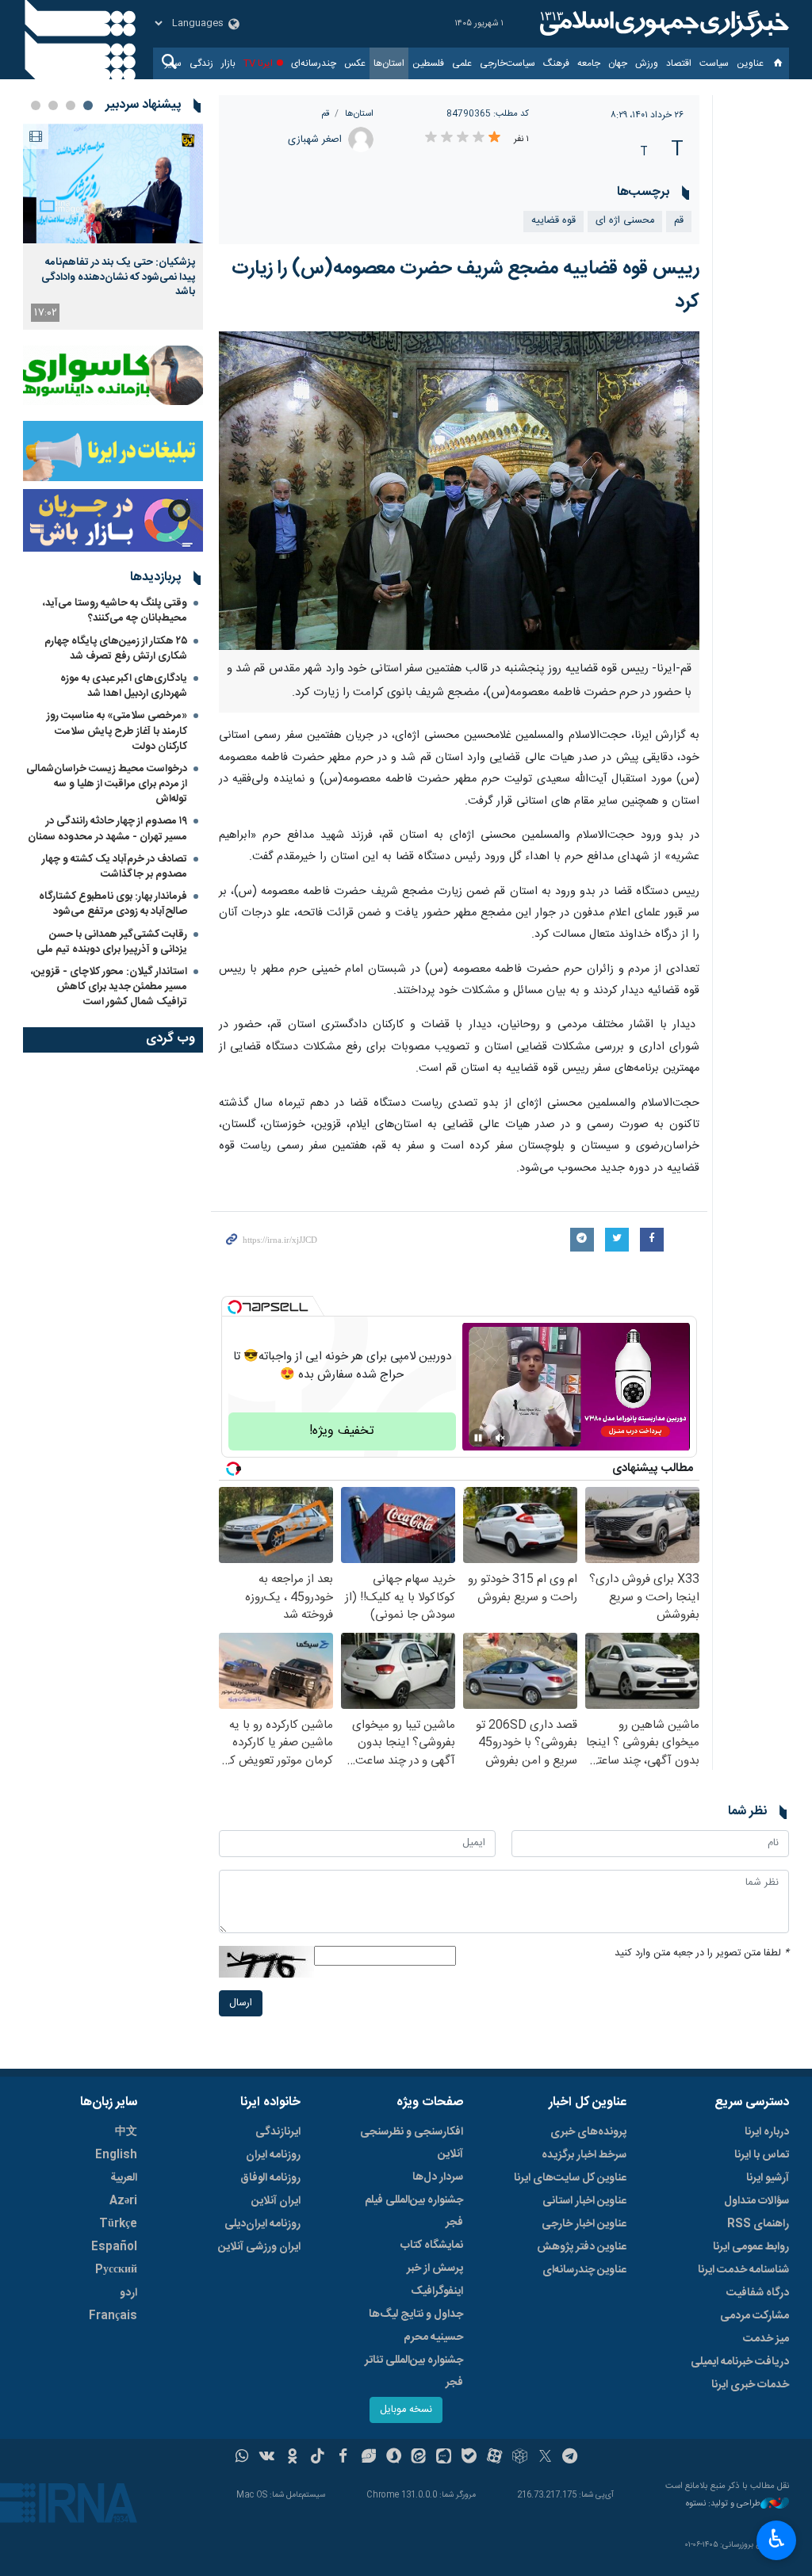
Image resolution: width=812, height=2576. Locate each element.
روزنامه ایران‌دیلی (262, 2224)
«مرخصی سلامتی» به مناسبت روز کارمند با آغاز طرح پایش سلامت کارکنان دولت (117, 731)
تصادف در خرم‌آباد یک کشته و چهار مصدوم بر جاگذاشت (115, 867)
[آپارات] (494, 2458)
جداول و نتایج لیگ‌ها (416, 2314)
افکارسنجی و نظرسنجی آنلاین (412, 2143)
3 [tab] (53, 105)
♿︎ (777, 2539)
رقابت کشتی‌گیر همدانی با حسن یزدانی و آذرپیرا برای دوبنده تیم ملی (112, 942)
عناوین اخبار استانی (584, 2201)
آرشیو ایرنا (768, 2178)
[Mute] (500, 1438)
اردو (128, 2293)
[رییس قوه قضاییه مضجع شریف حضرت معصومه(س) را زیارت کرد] (460, 491)
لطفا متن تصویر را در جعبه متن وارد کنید (702, 1953)
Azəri (123, 2201)
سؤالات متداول (756, 2201)
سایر (173, 63)
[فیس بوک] (343, 2458)
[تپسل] (235, 1307)
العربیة (124, 2178)
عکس (355, 63)
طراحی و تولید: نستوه (723, 2504)
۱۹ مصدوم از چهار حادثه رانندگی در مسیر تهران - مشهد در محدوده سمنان (107, 829)
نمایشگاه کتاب (432, 2245)
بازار (228, 63)
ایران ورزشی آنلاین (259, 2247)
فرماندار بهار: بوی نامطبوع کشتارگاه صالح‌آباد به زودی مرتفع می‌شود (113, 904)
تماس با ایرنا (762, 2155)
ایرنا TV (258, 63)
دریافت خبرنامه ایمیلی (740, 2362)
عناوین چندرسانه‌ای (584, 2270)
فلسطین (428, 63)
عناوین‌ (750, 63)
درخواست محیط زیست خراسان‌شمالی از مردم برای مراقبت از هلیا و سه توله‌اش (107, 784)
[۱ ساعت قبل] (113, 183)
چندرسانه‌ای (314, 63)
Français (113, 2316)
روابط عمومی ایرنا (751, 2247)
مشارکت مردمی (755, 2316)
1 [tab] (88, 105)
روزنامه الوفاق (270, 2178)
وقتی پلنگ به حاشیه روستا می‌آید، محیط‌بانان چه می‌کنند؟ (115, 611)
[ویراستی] (368, 2458)
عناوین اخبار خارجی (584, 2224)
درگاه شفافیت (758, 2293)
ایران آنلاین (276, 2201)
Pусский (116, 2270)
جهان (618, 63)
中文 (126, 2132)
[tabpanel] (113, 227)
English (116, 2155)
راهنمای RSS (758, 2224)
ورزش (647, 63)
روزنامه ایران (273, 2155)
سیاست (714, 63)
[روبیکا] (520, 2458)
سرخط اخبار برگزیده (584, 2155)
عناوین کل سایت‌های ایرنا (570, 2178)
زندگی (201, 63)
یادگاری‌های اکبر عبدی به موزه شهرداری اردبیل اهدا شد (124, 686)
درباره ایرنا (767, 2132)
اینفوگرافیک (437, 2291)
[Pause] (478, 1438)
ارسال (241, 2003)
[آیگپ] (444, 2458)
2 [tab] (71, 105)
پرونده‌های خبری (588, 2132)
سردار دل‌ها (438, 2177)
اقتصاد (679, 63)
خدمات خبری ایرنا (750, 2385)
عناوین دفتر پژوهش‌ (582, 2247)
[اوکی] (292, 2458)
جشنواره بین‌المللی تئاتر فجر (414, 2372)
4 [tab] (36, 105)
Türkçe (118, 2224)
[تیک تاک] (318, 2458)
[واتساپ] (242, 2458)
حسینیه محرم (433, 2337)
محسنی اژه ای (625, 221)
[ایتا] (419, 2458)
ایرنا (662, 24)
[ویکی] (267, 2458)
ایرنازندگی (278, 2132)
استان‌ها (389, 63)
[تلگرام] (571, 2458)
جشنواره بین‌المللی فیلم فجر (414, 2211)
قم (325, 114)
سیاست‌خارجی (507, 63)
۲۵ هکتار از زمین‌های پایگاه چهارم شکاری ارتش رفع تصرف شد (116, 649)
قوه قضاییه (553, 221)
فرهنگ (556, 63)
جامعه (589, 63)
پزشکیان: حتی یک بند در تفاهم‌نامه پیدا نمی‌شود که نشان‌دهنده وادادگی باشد (118, 277)
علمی (462, 63)
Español (114, 2247)
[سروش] (394, 2458)
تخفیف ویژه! (342, 1431)
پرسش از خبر (435, 2268)
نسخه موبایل (406, 2410)
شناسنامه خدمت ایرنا (743, 2270)
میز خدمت (766, 2339)
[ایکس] (545, 2458)
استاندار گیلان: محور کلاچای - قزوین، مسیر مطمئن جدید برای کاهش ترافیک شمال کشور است (109, 987)
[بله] (469, 2458)
